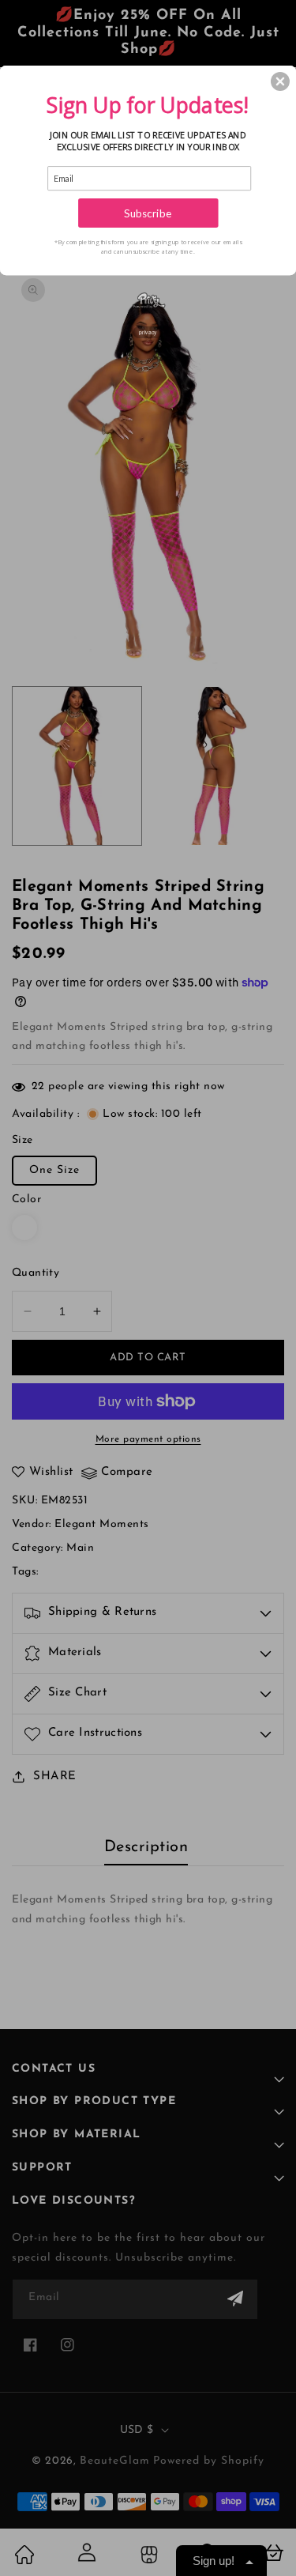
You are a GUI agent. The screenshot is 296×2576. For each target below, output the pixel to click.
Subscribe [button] (148, 213)
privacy (148, 332)
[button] (280, 81)
